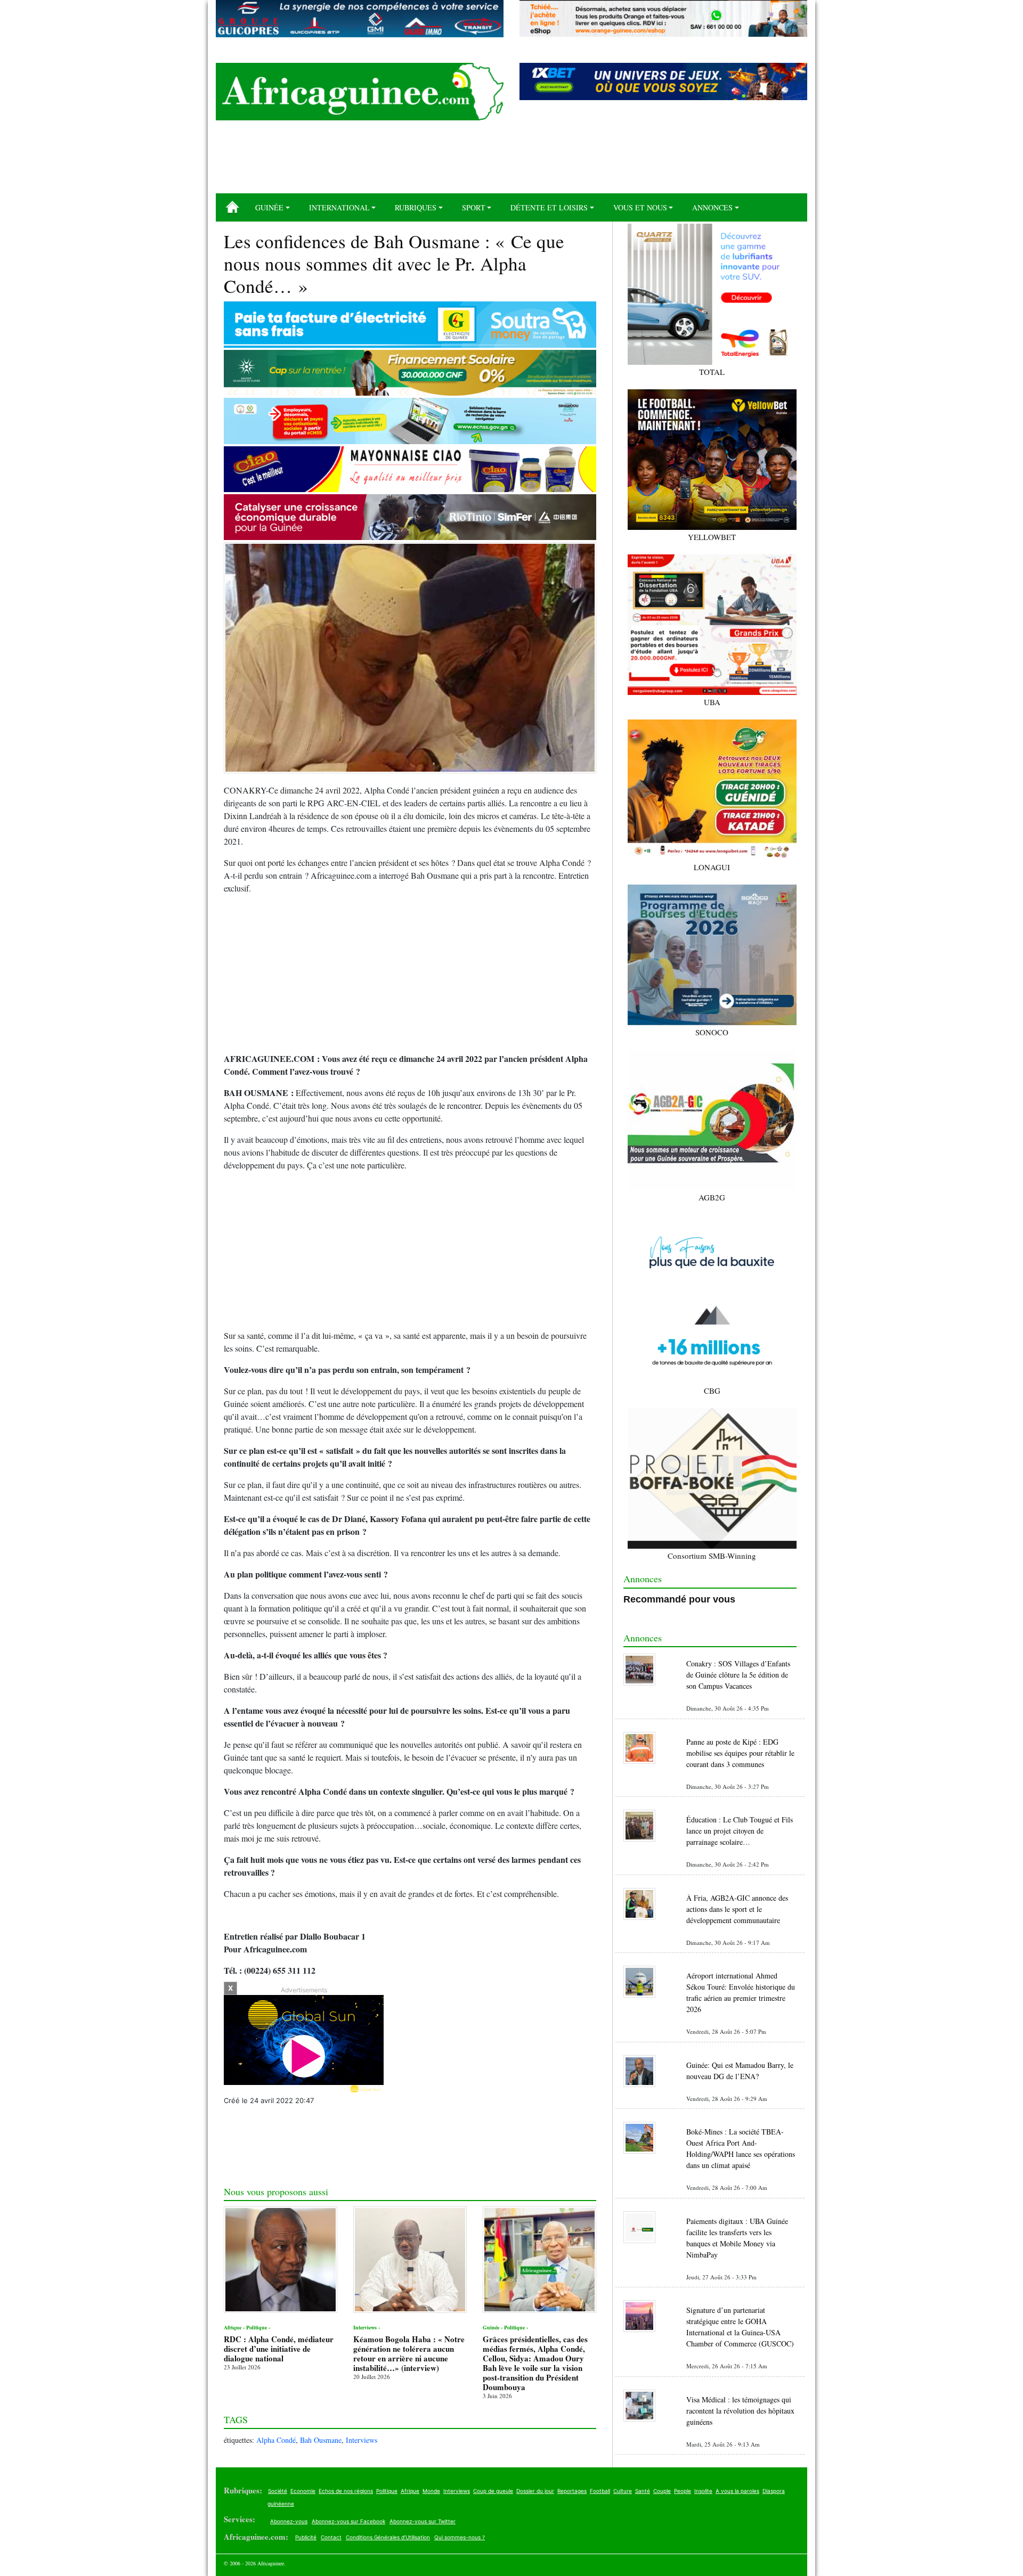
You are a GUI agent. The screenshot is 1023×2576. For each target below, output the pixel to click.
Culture (623, 2491)
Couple (662, 2491)
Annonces (712, 207)
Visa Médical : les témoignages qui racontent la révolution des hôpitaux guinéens (740, 2411)
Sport (474, 207)
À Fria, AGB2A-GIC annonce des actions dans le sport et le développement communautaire (737, 1909)
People (683, 2491)
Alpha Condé (276, 2440)
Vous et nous (640, 207)
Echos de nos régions (346, 2491)
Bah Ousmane (321, 2440)
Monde (431, 2491)
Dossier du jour (535, 2491)
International (339, 207)
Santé (643, 2491)
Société (278, 2491)
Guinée (269, 207)
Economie (303, 2491)
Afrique (410, 2491)
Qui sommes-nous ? (460, 2537)
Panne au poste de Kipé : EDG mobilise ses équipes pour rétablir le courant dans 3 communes (740, 1753)
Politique (387, 2491)
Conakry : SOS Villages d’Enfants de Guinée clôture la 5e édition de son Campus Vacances (738, 1675)
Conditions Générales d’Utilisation (388, 2537)
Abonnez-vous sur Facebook (348, 2521)
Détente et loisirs (549, 207)
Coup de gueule (493, 2491)
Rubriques (416, 207)
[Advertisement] (511, 161)
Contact (331, 2537)
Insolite (703, 2491)
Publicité (306, 2537)
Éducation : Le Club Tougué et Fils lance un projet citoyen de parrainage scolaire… (740, 1831)
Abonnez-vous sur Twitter (423, 2521)
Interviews (362, 2440)
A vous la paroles (737, 2491)
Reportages (572, 2491)
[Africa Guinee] (360, 92)
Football (600, 2491)
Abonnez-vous (289, 2521)
